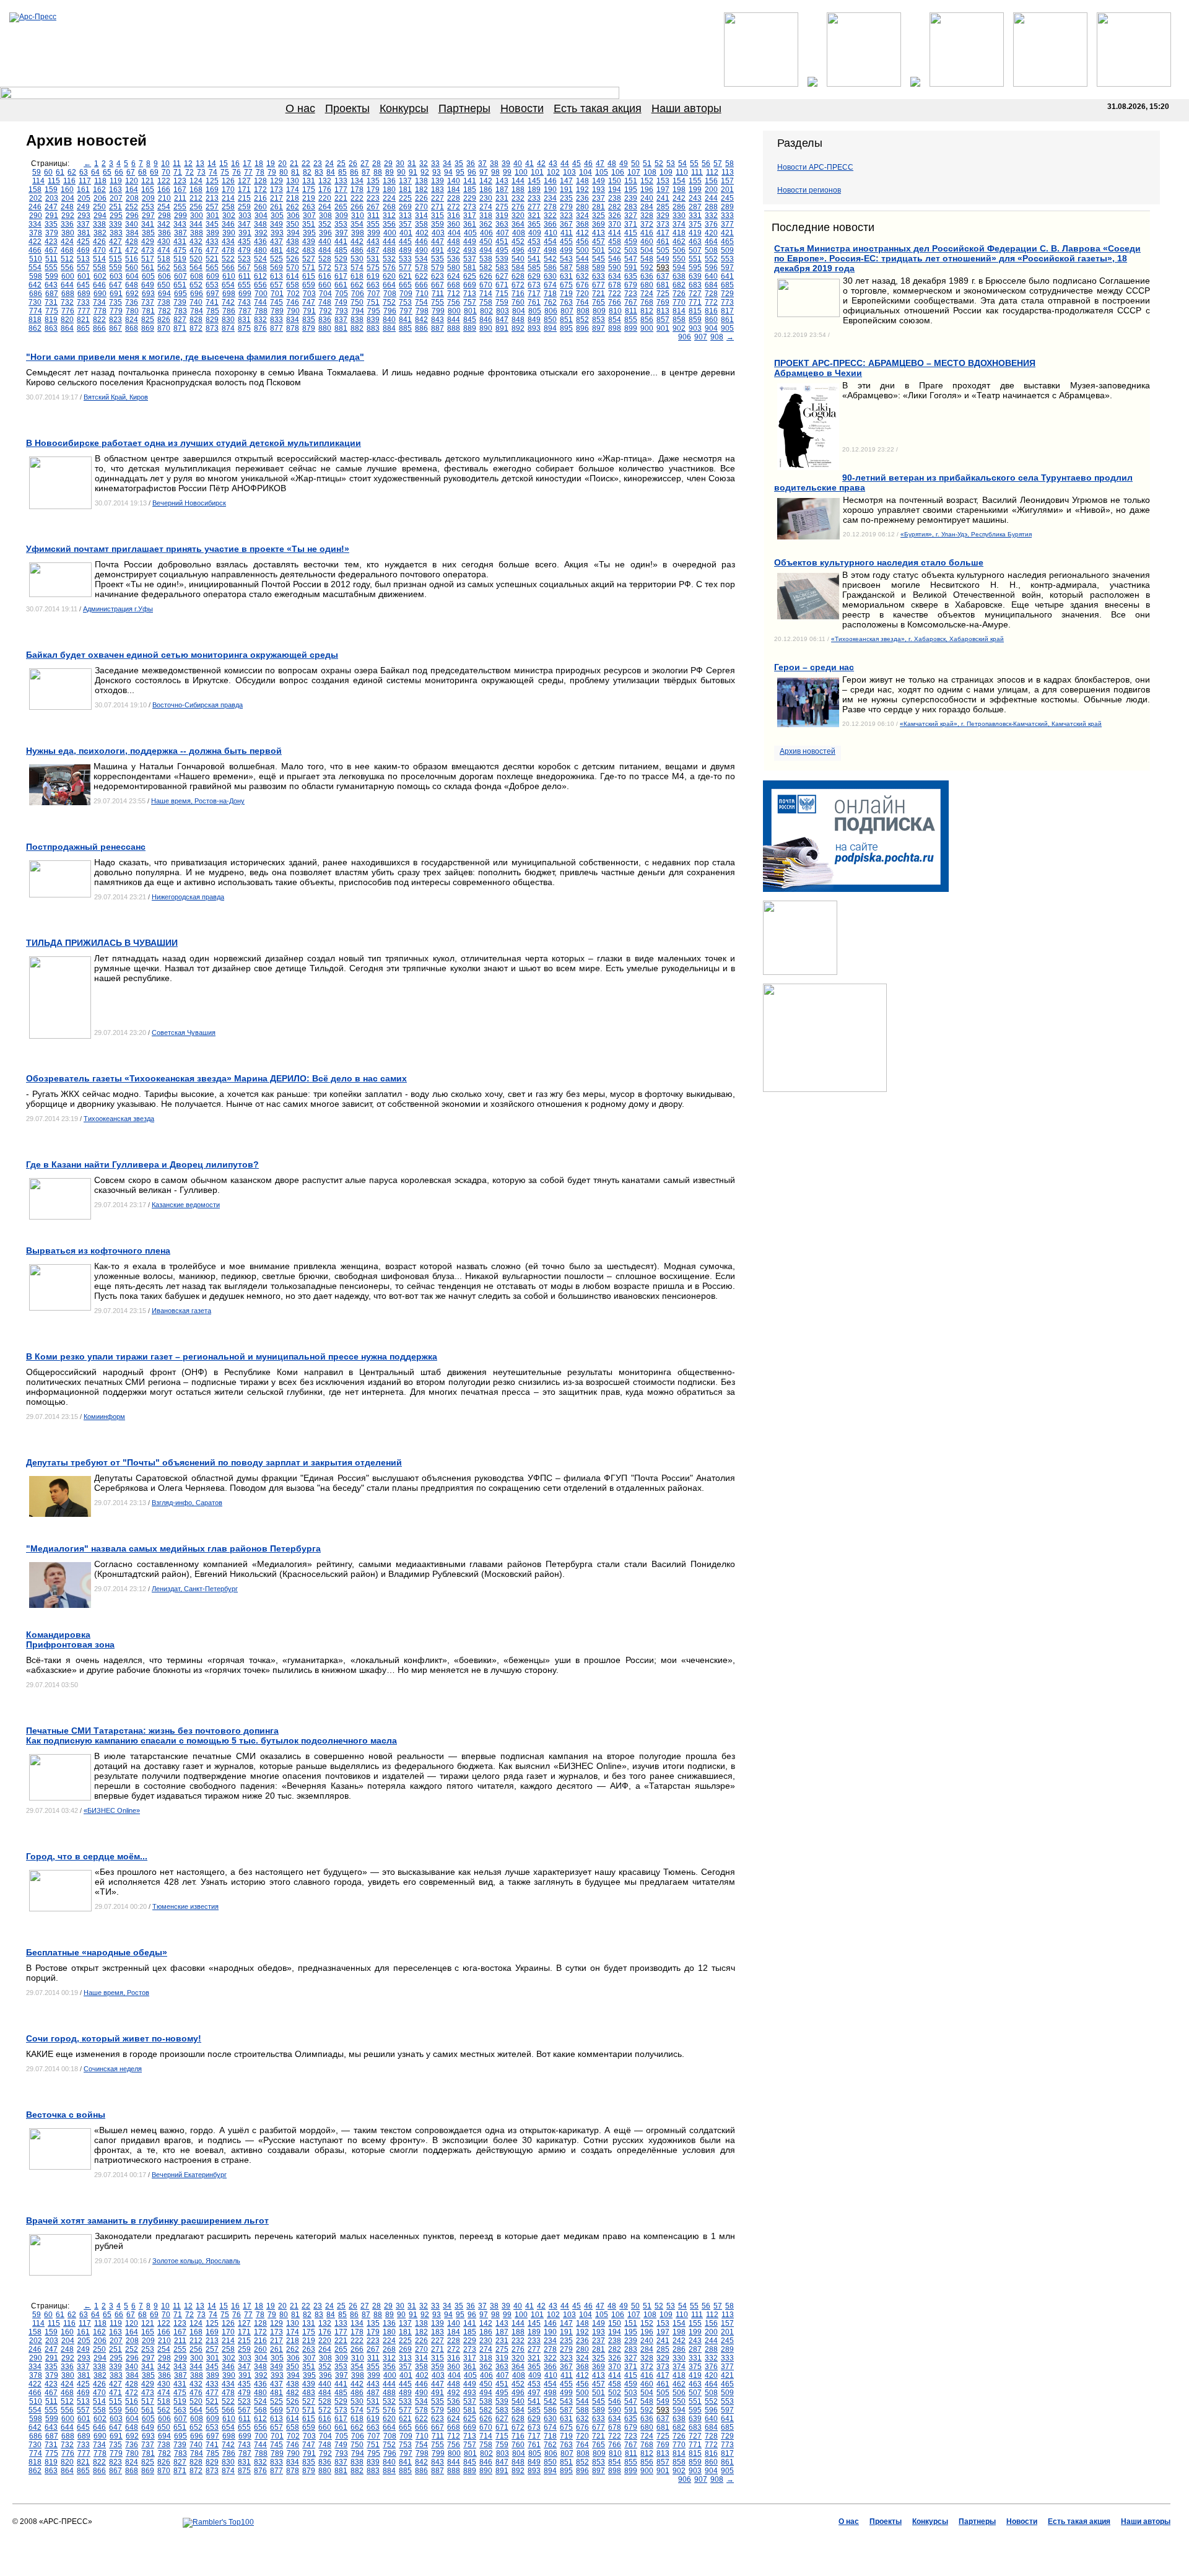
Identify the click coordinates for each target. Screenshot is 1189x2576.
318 (486, 216)
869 (148, 328)
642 (35, 285)
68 (142, 172)
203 (52, 198)
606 (164, 276)
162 (99, 190)
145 (534, 181)
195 (631, 190)
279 (566, 207)
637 (663, 276)
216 (260, 198)
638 (679, 276)
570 (293, 268)
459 (631, 242)
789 (277, 311)
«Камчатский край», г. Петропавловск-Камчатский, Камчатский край (1001, 724)
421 (727, 233)
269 (405, 207)
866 (99, 328)
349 (277, 224)
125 (212, 181)
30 (400, 164)
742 (228, 302)
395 (309, 233)
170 (228, 190)
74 (213, 172)
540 (518, 259)
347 (244, 224)
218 (293, 198)
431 (180, 242)
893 (534, 328)
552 (711, 259)
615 (309, 276)
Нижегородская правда (188, 897)
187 (502, 190)
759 (502, 302)
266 (357, 207)
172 (260, 190)
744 (260, 302)
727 (695, 294)
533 (405, 259)
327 (631, 216)
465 (727, 242)
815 (695, 311)
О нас (300, 108)
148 (582, 181)
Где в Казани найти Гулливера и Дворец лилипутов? (142, 1164)
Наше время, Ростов (116, 1993)
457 (599, 242)
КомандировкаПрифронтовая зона (70, 1639)
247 (51, 207)
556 (67, 268)
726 (679, 294)
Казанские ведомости (186, 1205)
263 (309, 207)
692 (132, 294)
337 (83, 224)
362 (486, 224)
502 (615, 250)
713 (470, 294)
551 (695, 259)
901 (663, 328)
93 (437, 172)
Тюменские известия (185, 1906)
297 (148, 216)
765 (599, 302)
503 (631, 250)
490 (421, 250)
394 (293, 233)
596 (711, 268)
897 (599, 328)
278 (550, 207)
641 (727, 276)
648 (132, 285)
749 (341, 302)
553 (727, 259)
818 (35, 320)
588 (582, 268)
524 (260, 259)
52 (659, 164)
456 (582, 242)
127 (244, 181)
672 (518, 285)
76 (237, 172)
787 (245, 311)
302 (229, 216)
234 (550, 198)
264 (325, 207)
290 (36, 216)
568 (260, 268)
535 (438, 259)
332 (711, 216)
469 (83, 250)
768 (647, 302)
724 (647, 294)
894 (550, 328)
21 (294, 164)
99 (507, 172)
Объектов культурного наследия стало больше (879, 562)
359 (438, 224)
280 (582, 207)
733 (83, 302)
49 (624, 164)
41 (529, 164)
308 (325, 216)
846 (486, 320)
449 (470, 242)
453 (534, 242)
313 (405, 216)
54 (682, 164)
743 (244, 302)
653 (212, 285)
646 (99, 285)
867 (115, 328)
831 (244, 320)
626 (486, 276)
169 (212, 190)
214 (228, 198)
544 (582, 259)
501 (599, 250)
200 (711, 190)
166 (164, 190)
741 (212, 302)
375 (695, 224)
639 (695, 276)
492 (454, 250)
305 (277, 216)
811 (631, 311)
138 (421, 181)
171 (244, 190)
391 (245, 233)
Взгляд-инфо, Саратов (187, 1503)
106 (618, 172)
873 (212, 328)
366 (550, 224)
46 (588, 164)
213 (212, 198)
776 (68, 311)
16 (235, 164)
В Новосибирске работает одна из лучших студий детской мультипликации (194, 443)
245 (727, 198)
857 (663, 320)
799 (438, 311)
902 (679, 328)
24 (329, 164)
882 (357, 328)
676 (582, 285)
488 (389, 250)
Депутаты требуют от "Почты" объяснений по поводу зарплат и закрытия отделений (214, 1462)
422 (35, 242)
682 (679, 285)
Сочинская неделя (113, 2069)
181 (405, 190)
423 (51, 242)
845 (470, 320)
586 (550, 268)
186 (486, 190)
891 (502, 328)
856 (647, 320)
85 (342, 172)
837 (341, 320)
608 (197, 276)
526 (293, 259)
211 (180, 198)
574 (357, 268)
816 (711, 311)
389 (213, 233)
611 (245, 276)
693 (148, 294)
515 (115, 259)
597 (727, 268)
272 (454, 207)
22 (306, 164)
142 (486, 181)
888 (454, 328)
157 (727, 181)
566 (228, 268)
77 (248, 172)
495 (502, 250)
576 (389, 268)
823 (115, 320)
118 (100, 181)
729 (727, 294)
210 (164, 198)
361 (470, 224)
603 (116, 276)
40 (518, 164)
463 (695, 242)
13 (200, 164)
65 (107, 172)
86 (354, 172)
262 (293, 207)
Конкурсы (404, 108)
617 (341, 276)
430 (164, 242)
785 (213, 311)
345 (212, 224)
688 (68, 294)
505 (663, 250)
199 (695, 190)
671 (502, 285)
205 (84, 198)
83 (319, 172)
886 (421, 328)
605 (148, 276)
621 (405, 276)
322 (550, 216)
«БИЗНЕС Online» (112, 1810)
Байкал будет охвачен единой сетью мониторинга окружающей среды (182, 655)
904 (711, 328)
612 (260, 276)
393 (277, 233)
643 (51, 285)
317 (470, 216)
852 (582, 320)
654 (228, 285)
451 (502, 242)
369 (599, 224)
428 (132, 242)
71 (178, 172)
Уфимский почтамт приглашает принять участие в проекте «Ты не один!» (188, 549)
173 (277, 190)
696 (197, 294)
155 (695, 181)
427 (115, 242)
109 (666, 172)
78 (260, 172)
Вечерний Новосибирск (189, 503)
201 (727, 190)
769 (663, 302)
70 (166, 172)
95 (460, 172)
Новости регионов (809, 190)
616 (325, 276)
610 (229, 276)
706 (358, 294)
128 (260, 181)
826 (164, 320)
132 (325, 181)
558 (99, 268)
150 (615, 181)
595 (695, 268)
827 (180, 320)
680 (647, 285)
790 (293, 311)
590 (615, 268)
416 (647, 233)
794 (358, 311)
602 (100, 276)
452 (518, 242)
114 (38, 181)
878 (293, 328)
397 (342, 233)
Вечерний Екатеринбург (189, 2175)
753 (405, 302)
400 (390, 233)
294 (100, 216)
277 (534, 207)
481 (277, 250)
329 (663, 216)
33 (435, 164)
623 (438, 276)
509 (727, 250)
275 (502, 207)
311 (373, 216)
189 (534, 190)
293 (84, 216)
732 (67, 302)
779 (116, 311)
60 (48, 172)
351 (309, 224)
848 (518, 320)
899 (631, 328)
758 (486, 302)
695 (181, 294)
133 (341, 181)
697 (213, 294)
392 (261, 233)
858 (679, 320)
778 (100, 311)
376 (711, 224)
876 (260, 328)
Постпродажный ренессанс (86, 847)
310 (358, 216)
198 (679, 190)
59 (37, 172)
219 (309, 198)
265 (341, 207)
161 (83, 190)
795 (374, 311)
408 (519, 233)
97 (484, 172)
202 (36, 198)
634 (615, 276)
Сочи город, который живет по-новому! (114, 2038)
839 (373, 320)
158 (35, 190)
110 (682, 172)
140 (454, 181)
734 (99, 302)
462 (679, 242)
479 (244, 250)
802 (486, 311)
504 (647, 250)
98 (495, 172)
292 (68, 216)
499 (566, 250)
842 (421, 320)
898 (615, 328)
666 (421, 285)
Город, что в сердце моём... (87, 1856)
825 (148, 320)
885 (405, 328)
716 (518, 294)
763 (566, 302)
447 (438, 242)
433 (212, 242)
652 (196, 285)
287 (695, 207)
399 (374, 233)
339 (115, 224)
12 (188, 164)
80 (284, 172)
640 (711, 276)
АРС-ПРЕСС (514, 2539)
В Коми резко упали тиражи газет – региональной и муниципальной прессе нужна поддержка (232, 1356)
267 (373, 207)
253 (148, 207)
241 (663, 198)
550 (679, 259)
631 (566, 276)
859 (695, 320)
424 (67, 242)
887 (438, 328)
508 (711, 250)
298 (164, 216)
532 (389, 259)
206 (100, 198)
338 (99, 224)
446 (421, 242)
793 (342, 311)
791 (309, 311)
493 (470, 250)
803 (503, 311)
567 (244, 268)
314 (421, 216)
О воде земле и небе (575, 2539)
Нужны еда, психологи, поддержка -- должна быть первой (154, 751)
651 (180, 285)
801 (470, 311)
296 (132, 216)
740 (196, 302)
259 (244, 207)
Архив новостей (808, 751)
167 (180, 190)
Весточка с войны (66, 2115)
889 (470, 328)
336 (67, 224)
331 (695, 216)
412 (582, 233)
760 (518, 302)
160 (67, 190)
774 (36, 311)
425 (83, 242)
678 (615, 285)
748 (325, 302)
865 (83, 328)
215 (244, 198)
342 (164, 224)
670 (486, 285)
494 (486, 250)
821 (83, 320)
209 (148, 198)
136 (389, 181)
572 (325, 268)
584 (518, 268)
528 (325, 259)
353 (341, 224)
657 (277, 285)
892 (518, 328)
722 (615, 294)
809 (599, 311)
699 (245, 294)
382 (100, 233)
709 (406, 294)
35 (459, 164)
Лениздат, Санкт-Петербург (195, 1589)
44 (565, 164)
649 (148, 285)
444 (389, 242)
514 (99, 259)
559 (115, 268)
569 (277, 268)
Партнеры (464, 108)
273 (470, 207)
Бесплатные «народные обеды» (97, 1952)
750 (357, 302)
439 (309, 242)
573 (341, 268)
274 (486, 207)
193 (599, 190)
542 (550, 259)
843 (438, 320)
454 (550, 242)
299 (181, 216)
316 (454, 216)
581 (470, 268)
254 (164, 207)
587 (566, 268)
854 (615, 320)
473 (148, 250)
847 (502, 320)
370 (615, 224)
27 (365, 164)
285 (663, 207)
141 (470, 181)
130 (293, 181)
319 (502, 216)
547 (631, 259)
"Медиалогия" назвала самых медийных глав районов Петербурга (173, 1548)
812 (647, 311)
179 (373, 190)
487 (373, 250)
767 (631, 302)
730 (35, 302)
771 (695, 302)
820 (67, 320)
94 (448, 172)
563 (180, 268)
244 (711, 198)
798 (422, 311)
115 (54, 181)
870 (164, 328)
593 (663, 268)
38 (494, 164)
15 (224, 164)
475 (180, 250)
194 (615, 190)
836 (325, 320)
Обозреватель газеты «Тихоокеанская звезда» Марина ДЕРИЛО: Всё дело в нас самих (216, 1078)
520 (196, 259)
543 (566, 259)
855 (631, 320)
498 (550, 250)
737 (148, 302)
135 (373, 181)
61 (60, 172)
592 (647, 268)
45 (577, 164)
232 (518, 198)
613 (277, 276)
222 (357, 198)
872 (196, 328)
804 (519, 311)
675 (566, 285)
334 (35, 224)
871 (180, 328)
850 (550, 320)
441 (341, 242)
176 (325, 190)
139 (438, 181)
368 (582, 224)
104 (586, 172)
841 (405, 320)
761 (534, 302)
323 (566, 216)
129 (277, 181)
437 (277, 242)
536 (454, 259)
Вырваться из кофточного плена (98, 1251)
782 (164, 311)
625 (470, 276)
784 (197, 311)
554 (35, 268)
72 (189, 172)
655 (244, 285)
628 (518, 276)
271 (438, 207)
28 (377, 164)
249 (83, 207)
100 (521, 172)
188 (518, 190)
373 (663, 224)
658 (293, 285)
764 (582, 302)
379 (52, 233)
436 (260, 242)
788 (261, 311)
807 (567, 311)
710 (422, 294)
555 (51, 268)
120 (132, 181)
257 (212, 207)
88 (378, 172)
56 (706, 164)
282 (615, 207)
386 (164, 233)
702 (293, 294)
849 (534, 320)
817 (727, 311)
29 (388, 164)
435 (244, 242)
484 (325, 250)
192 (582, 190)
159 (51, 190)
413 (599, 233)
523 (244, 259)
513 (83, 259)
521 (212, 259)
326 (615, 216)
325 (599, 216)
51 (647, 164)
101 (537, 172)
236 (582, 198)
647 (115, 285)
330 (679, 216)
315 (438, 216)
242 (679, 198)
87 (366, 172)
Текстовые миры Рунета (655, 2539)
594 (679, 268)
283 (631, 207)
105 (602, 172)
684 (711, 285)
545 (599, 259)
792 (325, 311)
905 (727, 328)
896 (582, 328)
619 (373, 276)
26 (353, 164)
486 (357, 250)
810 (615, 311)
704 (325, 294)
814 (679, 311)
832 (260, 320)
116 (69, 181)
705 (342, 294)
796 (390, 311)
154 (679, 181)
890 (486, 328)
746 (293, 302)
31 (412, 164)
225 (405, 198)
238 (615, 198)
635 (631, 276)
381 (84, 233)
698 (229, 294)
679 (631, 285)
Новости (522, 108)
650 (164, 285)
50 (635, 164)
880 (325, 328)
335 (51, 224)
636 (647, 276)
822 (99, 320)
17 (247, 164)
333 (727, 216)
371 (631, 224)
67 (131, 172)
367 (566, 224)
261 (277, 207)
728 (711, 294)
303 (245, 216)
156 (711, 181)
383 (116, 233)
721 (599, 294)
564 (196, 268)
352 (325, 224)
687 (52, 294)
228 (454, 198)
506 (679, 250)
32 (424, 164)
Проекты (347, 108)
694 (164, 294)
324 (582, 216)
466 (35, 250)
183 (438, 190)
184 (454, 190)
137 (405, 181)
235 (566, 198)
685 (727, 285)
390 (229, 233)
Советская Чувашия (184, 1033)
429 (148, 242)
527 (309, 259)
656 (260, 285)
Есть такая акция (598, 108)
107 (634, 172)
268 (389, 207)
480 (260, 250)
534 (421, 259)
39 (506, 164)
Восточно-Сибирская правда (198, 705)
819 (51, 320)
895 (566, 328)
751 (373, 302)
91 (413, 172)
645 (83, 285)
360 (454, 224)
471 (115, 250)
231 (502, 198)
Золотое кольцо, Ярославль (196, 2261)
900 (647, 328)
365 (534, 224)
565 (212, 268)
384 (132, 233)
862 (35, 328)
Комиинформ (104, 1417)
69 (154, 172)
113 (728, 172)
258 (228, 207)
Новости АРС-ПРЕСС (815, 167)
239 (631, 198)
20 (282, 164)
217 (277, 198)
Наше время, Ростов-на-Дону (198, 801)
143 (502, 181)
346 (228, 224)
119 (116, 181)
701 (277, 294)
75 (225, 172)
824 (132, 320)
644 (67, 285)
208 (132, 198)
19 (271, 164)
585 (534, 268)
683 (695, 285)
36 (471, 164)
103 (569, 172)
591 (631, 268)
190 (550, 190)
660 (325, 285)
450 (486, 242)
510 (36, 259)
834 (293, 320)
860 (711, 320)
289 (727, 207)
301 (213, 216)
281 (599, 207)
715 (502, 294)
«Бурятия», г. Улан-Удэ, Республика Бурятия (966, 534)
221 (341, 198)
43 (553, 164)
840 (389, 320)
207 (116, 198)
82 (307, 172)
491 (438, 250)
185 (470, 190)
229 (470, 198)
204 (68, 198)
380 (68, 233)
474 (164, 250)
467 (51, 250)
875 (244, 328)
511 (51, 259)
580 (454, 268)
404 (454, 233)
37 (482, 164)
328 (647, 216)
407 (503, 233)
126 (228, 181)
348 (260, 224)
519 (180, 259)
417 (663, 233)
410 (551, 233)
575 (373, 268)
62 (72, 172)
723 (631, 294)
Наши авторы (686, 108)
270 (421, 207)
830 (228, 320)
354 (357, 224)
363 (502, 224)
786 (229, 311)
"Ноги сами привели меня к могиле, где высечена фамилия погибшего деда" (195, 357)
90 (401, 172)
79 (272, 172)
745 (277, 302)
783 (181, 311)
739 (180, 302)
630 (550, 276)
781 (148, 311)
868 (132, 328)
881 (341, 328)
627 (502, 276)
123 (180, 181)
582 (486, 268)
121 (148, 181)
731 (51, 302)
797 (406, 311)
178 (357, 190)
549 (663, 259)
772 (711, 302)
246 (35, 207)
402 (422, 233)
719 (566, 294)
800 (454, 311)
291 (52, 216)
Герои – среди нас (814, 667)
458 (615, 242)
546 (615, 259)
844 (454, 320)
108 (650, 172)
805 (535, 311)
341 (148, 224)
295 (116, 216)
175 (309, 190)
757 (470, 302)
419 (695, 233)
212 (196, 198)
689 (84, 294)
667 (438, 285)
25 (341, 164)
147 (566, 181)
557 (83, 268)
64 (95, 172)
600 (68, 276)
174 (293, 190)
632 (582, 276)
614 (293, 276)
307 (309, 216)
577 (405, 268)
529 (341, 259)
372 (647, 224)
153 (663, 181)
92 (425, 172)
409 (535, 233)
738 (164, 302)
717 (534, 294)
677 (599, 285)
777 (84, 311)
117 (85, 181)
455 (566, 242)
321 (534, 216)
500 (582, 250)
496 (518, 250)
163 (115, 190)
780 (132, 311)
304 (261, 216)
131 (309, 181)
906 (685, 337)
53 (671, 164)
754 (421, 302)
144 (518, 181)
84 (331, 172)
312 (389, 216)
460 (647, 242)
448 (454, 242)
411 (567, 233)
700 (261, 294)
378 (36, 233)
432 (196, 242)
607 (181, 276)
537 (470, 259)
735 (115, 302)
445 (405, 242)
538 (486, 259)
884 (389, 328)
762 (550, 302)
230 (486, 198)
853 (599, 320)
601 (84, 276)
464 (711, 242)
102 (553, 172)
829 (212, 320)
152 (647, 181)
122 (164, 181)
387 (181, 233)
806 (551, 311)
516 (132, 259)
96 (472, 172)
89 (390, 172)
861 (727, 320)
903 (695, 328)
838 (357, 320)
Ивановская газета (181, 1311)
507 (695, 250)
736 (132, 302)
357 (405, 224)
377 (727, 224)
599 (52, 276)
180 (389, 190)
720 (582, 294)
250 (99, 207)
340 (132, 224)
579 (438, 268)
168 (196, 190)
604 (132, 276)
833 (277, 320)
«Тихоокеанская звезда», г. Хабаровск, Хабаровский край (917, 639)
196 (647, 190)
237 (599, 198)
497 (534, 250)
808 (583, 311)
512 (67, 259)
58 (730, 164)
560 (132, 268)
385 (148, 233)
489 (405, 250)
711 (438, 294)
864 (67, 328)
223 (373, 198)
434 (228, 242)
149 (599, 181)
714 (486, 294)
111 (697, 172)
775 (52, 311)
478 (228, 250)
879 (309, 328)
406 (486, 233)
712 (454, 294)
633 (599, 276)
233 (534, 198)
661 (341, 285)
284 (647, 207)
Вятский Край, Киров (116, 397)
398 (358, 233)
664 (389, 285)
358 (421, 224)
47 (600, 164)
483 (309, 250)
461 (663, 242)
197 (663, 190)
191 (566, 190)
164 (132, 190)
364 (518, 224)
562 (164, 268)
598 (36, 276)
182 (421, 190)
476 (196, 250)
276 (518, 207)
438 (293, 242)
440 (325, 242)
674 (550, 285)
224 (389, 198)
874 (228, 328)
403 (438, 233)
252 (132, 207)
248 (67, 207)
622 (421, 276)
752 (389, 302)
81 (295, 172)
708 (390, 294)
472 (132, 250)
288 (711, 207)
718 (550, 294)
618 (357, 276)
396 (325, 233)
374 (679, 224)
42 (541, 164)
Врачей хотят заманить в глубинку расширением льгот (147, 2220)
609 (213, 276)
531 (373, 259)
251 (115, 207)
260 (260, 207)
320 (518, 216)
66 (119, 172)
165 (148, 190)
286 (679, 207)
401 (406, 233)
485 (341, 250)
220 (325, 198)
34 (447, 164)
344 (196, 224)
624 (454, 276)
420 (711, 233)
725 (663, 294)
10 (165, 164)
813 (663, 311)
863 (51, 328)
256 (196, 207)
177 (341, 190)
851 (566, 320)
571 (309, 268)
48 (612, 164)
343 (180, 224)
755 (438, 302)
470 (99, 250)
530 (357, 259)
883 (373, 328)
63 (84, 172)
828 (196, 320)
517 (148, 259)
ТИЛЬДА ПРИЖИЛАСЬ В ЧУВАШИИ (102, 943)
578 (421, 268)
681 (663, 285)
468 (67, 250)
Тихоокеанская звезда (119, 1119)
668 (454, 285)
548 (647, 259)
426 (99, 242)
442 (357, 242)
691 (116, 294)
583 (502, 268)
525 (277, 259)
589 (599, 268)
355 (373, 224)
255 (180, 207)
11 (177, 164)
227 (438, 198)
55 (694, 164)
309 (342, 216)
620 (389, 276)
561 (148, 268)
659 (309, 285)
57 (718, 164)
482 (293, 250)
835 (309, 320)
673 (534, 285)
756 (454, 302)
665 (405, 285)
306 (293, 216)
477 (212, 250)
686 (36, 294)
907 (701, 337)
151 (631, 181)
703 (309, 294)
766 (615, 302)
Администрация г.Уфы (118, 609)
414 (615, 233)
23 (318, 164)
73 (201, 172)
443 (373, 242)
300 (197, 216)
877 (277, 328)
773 (727, 302)
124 (196, 181)
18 (259, 164)
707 (374, 294)
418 (679, 233)
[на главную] (33, 17)
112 (712, 172)
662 (357, 285)
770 (679, 302)
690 (100, 294)
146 (550, 181)
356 (389, 224)
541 (534, 259)
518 (164, 259)
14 (212, 164)
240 (647, 198)
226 (421, 198)
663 (373, 285)
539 (502, 259)
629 (534, 276)
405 (470, 233)
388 (197, 233)
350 (293, 224)
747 (309, 302)
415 (631, 233)
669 (470, 285)
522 (228, 259)
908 (717, 337)
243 (695, 198)
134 (357, 181)
